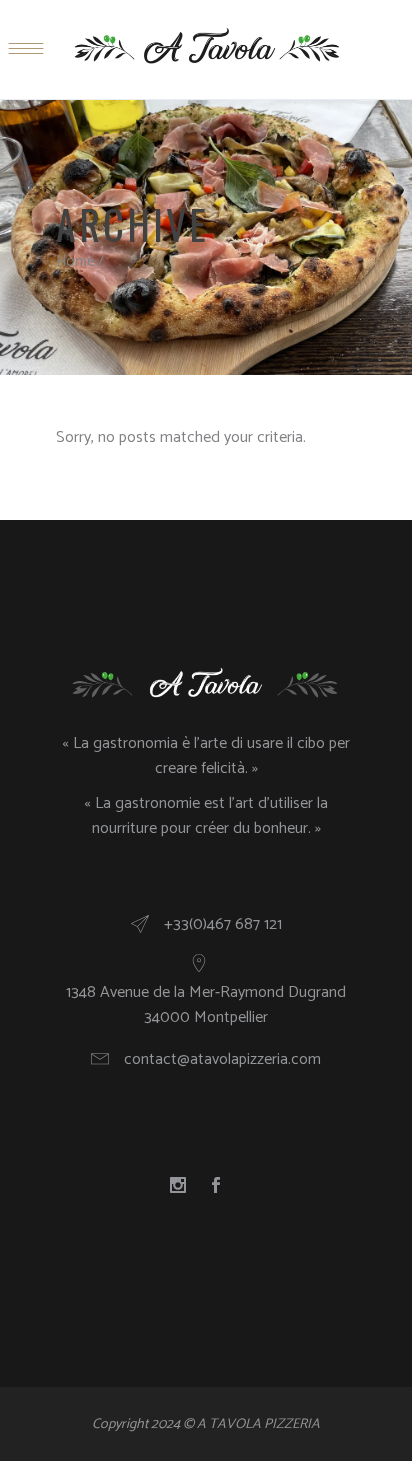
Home (75, 261)
